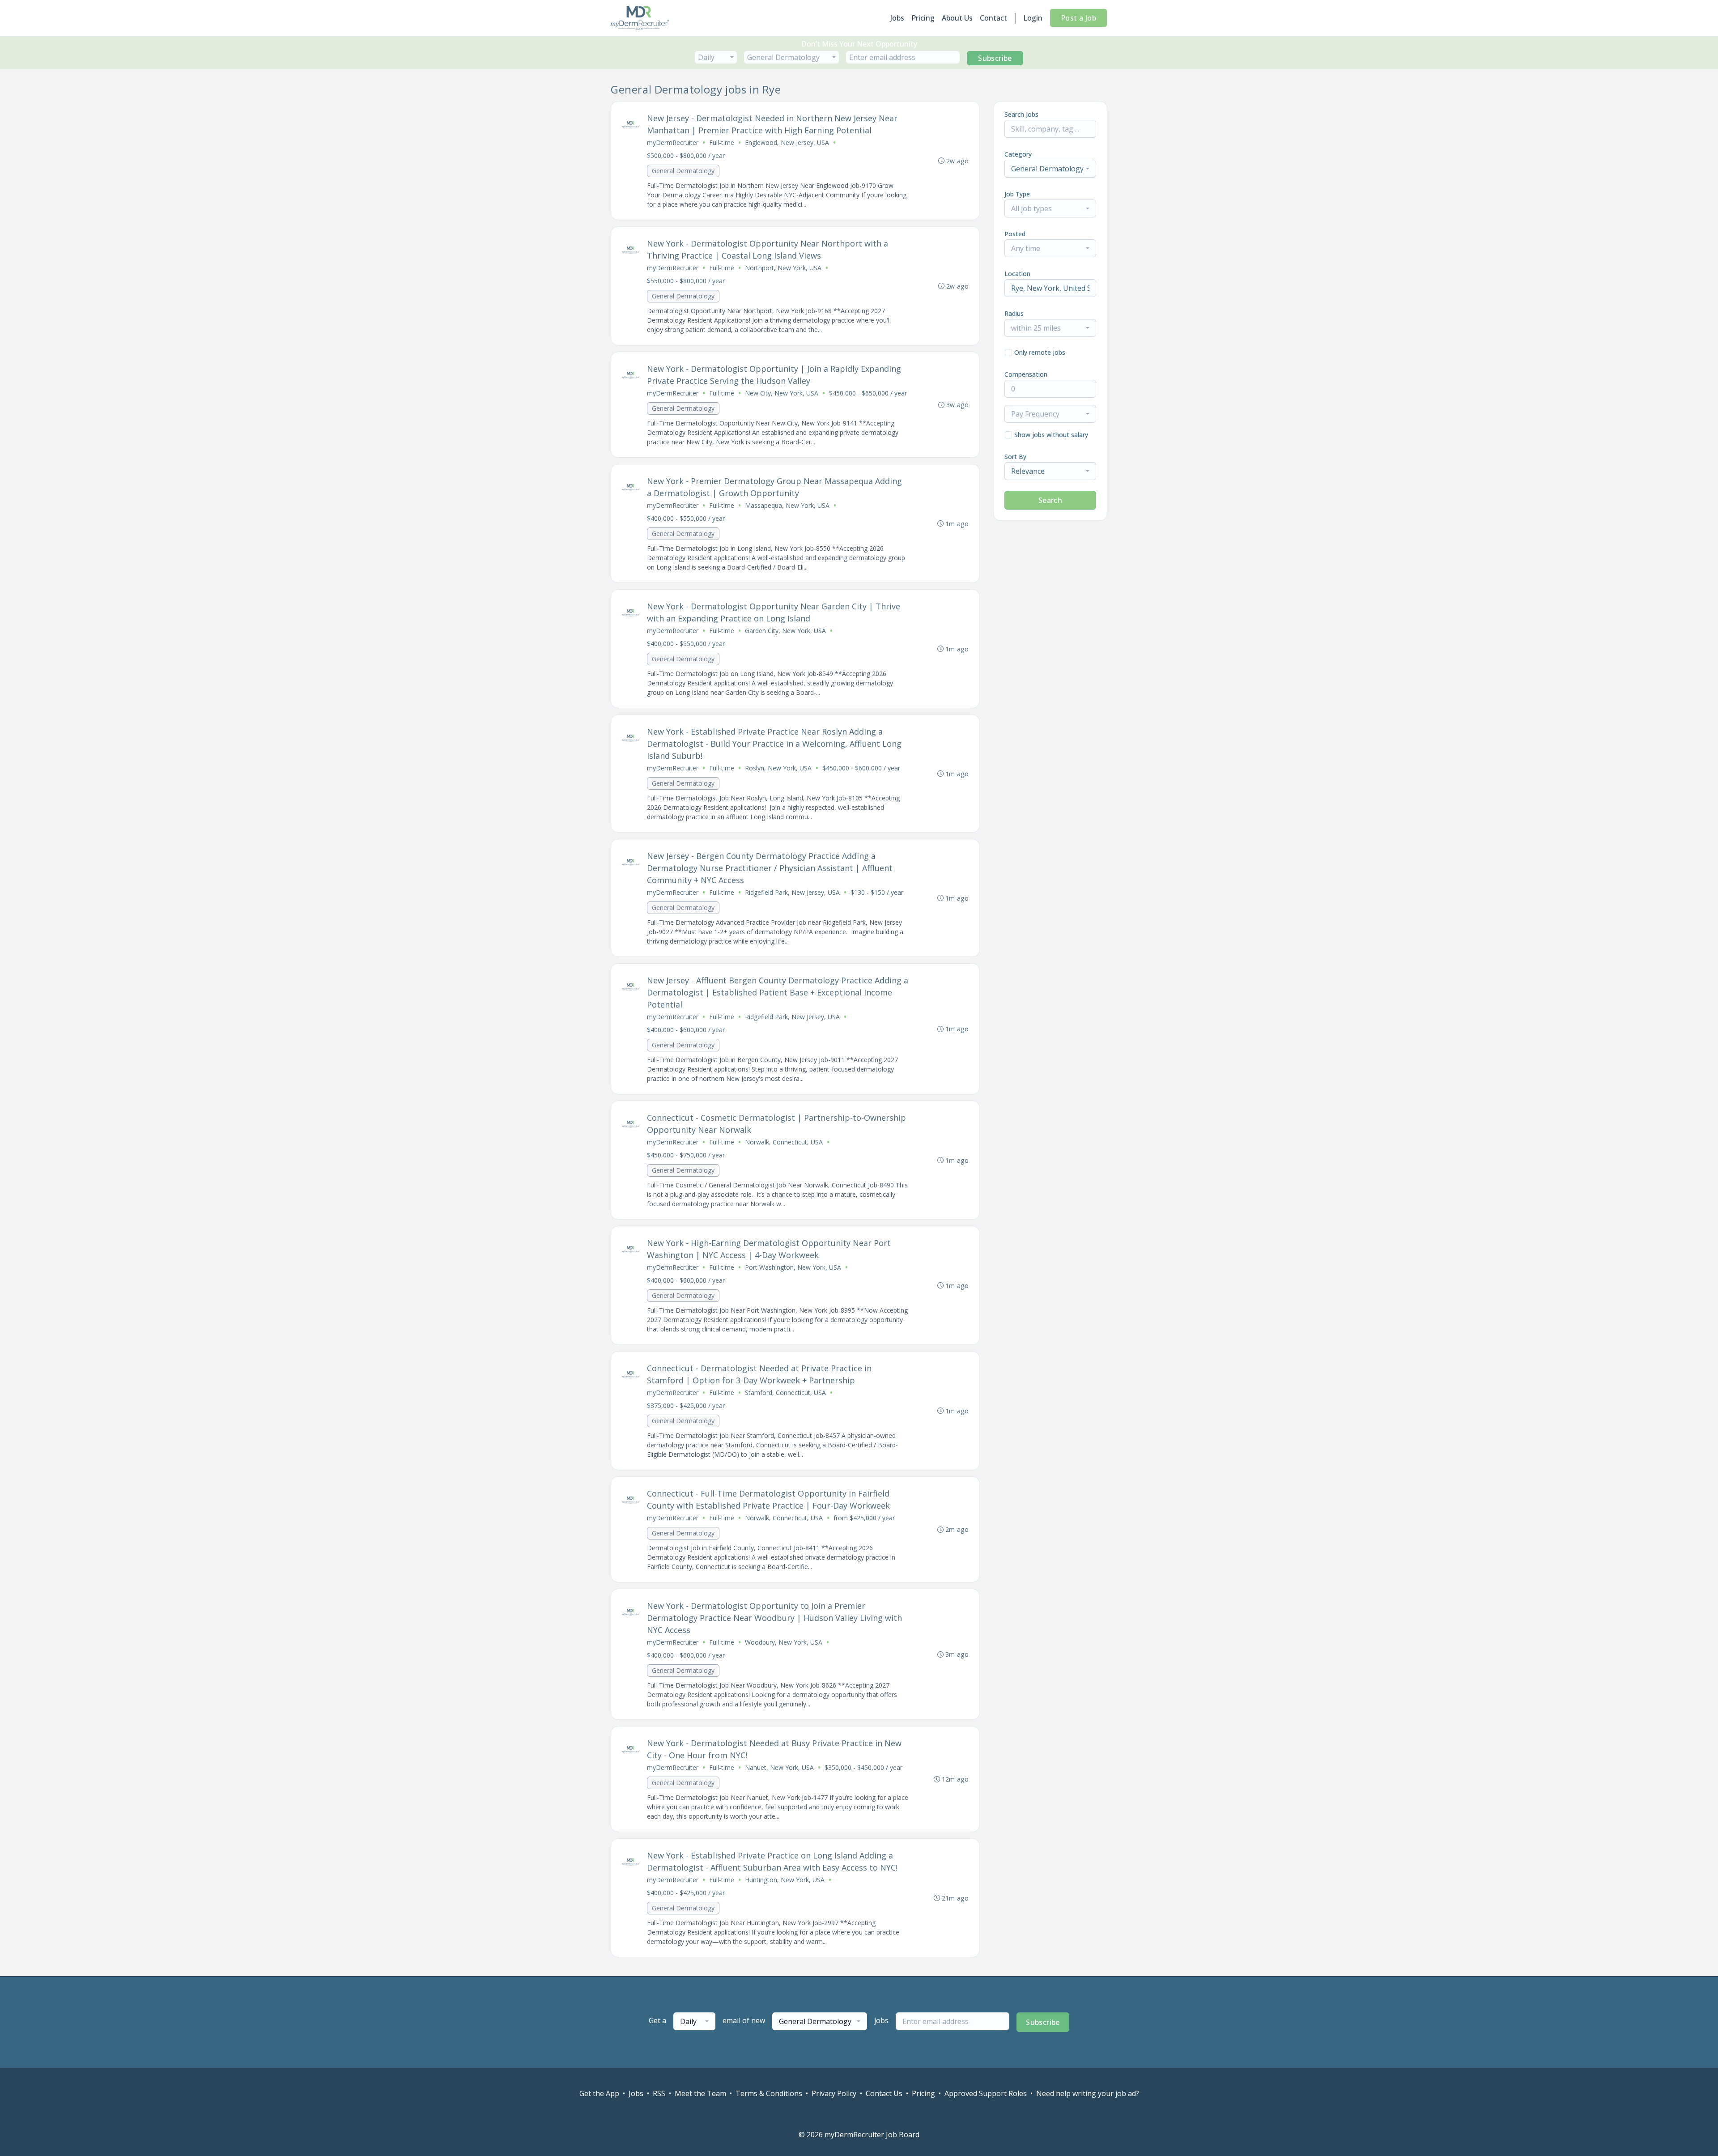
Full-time (722, 142)
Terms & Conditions (769, 2093)
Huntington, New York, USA (785, 1880)
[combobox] (716, 57)
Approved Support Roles (986, 2093)
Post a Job (1078, 18)
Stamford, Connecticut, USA (785, 1393)
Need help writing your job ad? (1088, 2093)
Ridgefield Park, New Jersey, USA (792, 892)
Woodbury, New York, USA (784, 1642)
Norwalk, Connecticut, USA (784, 1142)
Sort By (1015, 457)
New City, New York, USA (782, 393)
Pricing (923, 18)
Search (1050, 500)
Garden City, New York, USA (785, 631)
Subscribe (995, 58)
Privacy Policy (834, 2093)
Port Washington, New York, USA (793, 1267)
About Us (957, 18)
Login (1033, 18)
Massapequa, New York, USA (787, 505)
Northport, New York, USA (783, 268)
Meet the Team (700, 2093)
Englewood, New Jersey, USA (787, 142)
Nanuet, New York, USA (779, 1767)
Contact (993, 18)
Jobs (897, 18)
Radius (1014, 313)
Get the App (599, 2093)
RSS (659, 2093)
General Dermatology (683, 171)
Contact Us (884, 2093)
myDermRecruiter (673, 142)
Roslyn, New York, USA (778, 768)
